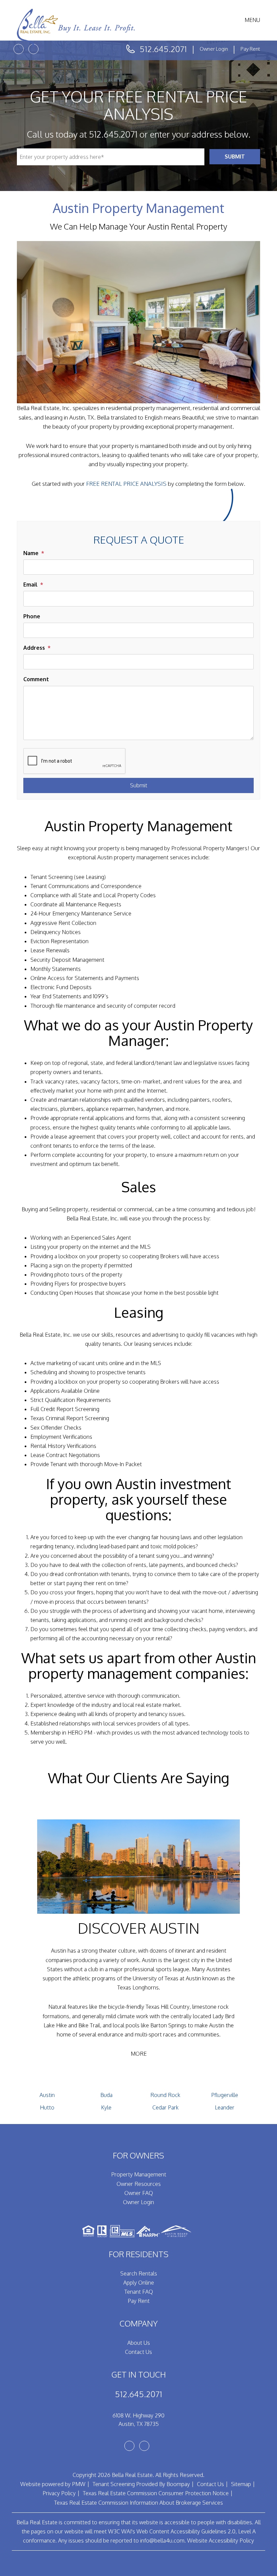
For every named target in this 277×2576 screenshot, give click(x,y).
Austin (47, 2095)
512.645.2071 (163, 49)
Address (34, 648)
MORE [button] (139, 2054)
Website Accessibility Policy (221, 2541)
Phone (32, 616)
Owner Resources (139, 2184)
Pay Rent (250, 49)
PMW (79, 2484)
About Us (139, 2343)
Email (30, 585)
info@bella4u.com (162, 2541)
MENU (252, 20)
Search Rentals (139, 2273)
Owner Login (214, 49)
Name (31, 553)
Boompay (178, 2484)
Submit (235, 157)
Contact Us (138, 2352)
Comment (36, 679)
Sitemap (241, 2484)
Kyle (106, 2107)
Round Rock (165, 2095)
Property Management (139, 2174)
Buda (106, 2095)
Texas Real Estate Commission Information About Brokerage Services (138, 2503)
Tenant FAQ (139, 2292)
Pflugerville (225, 2095)
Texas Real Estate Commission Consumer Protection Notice (156, 2493)
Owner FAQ (139, 2193)
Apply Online (139, 2283)
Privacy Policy (59, 2493)
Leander (225, 2107)
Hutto (47, 2107)
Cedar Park (166, 2107)
